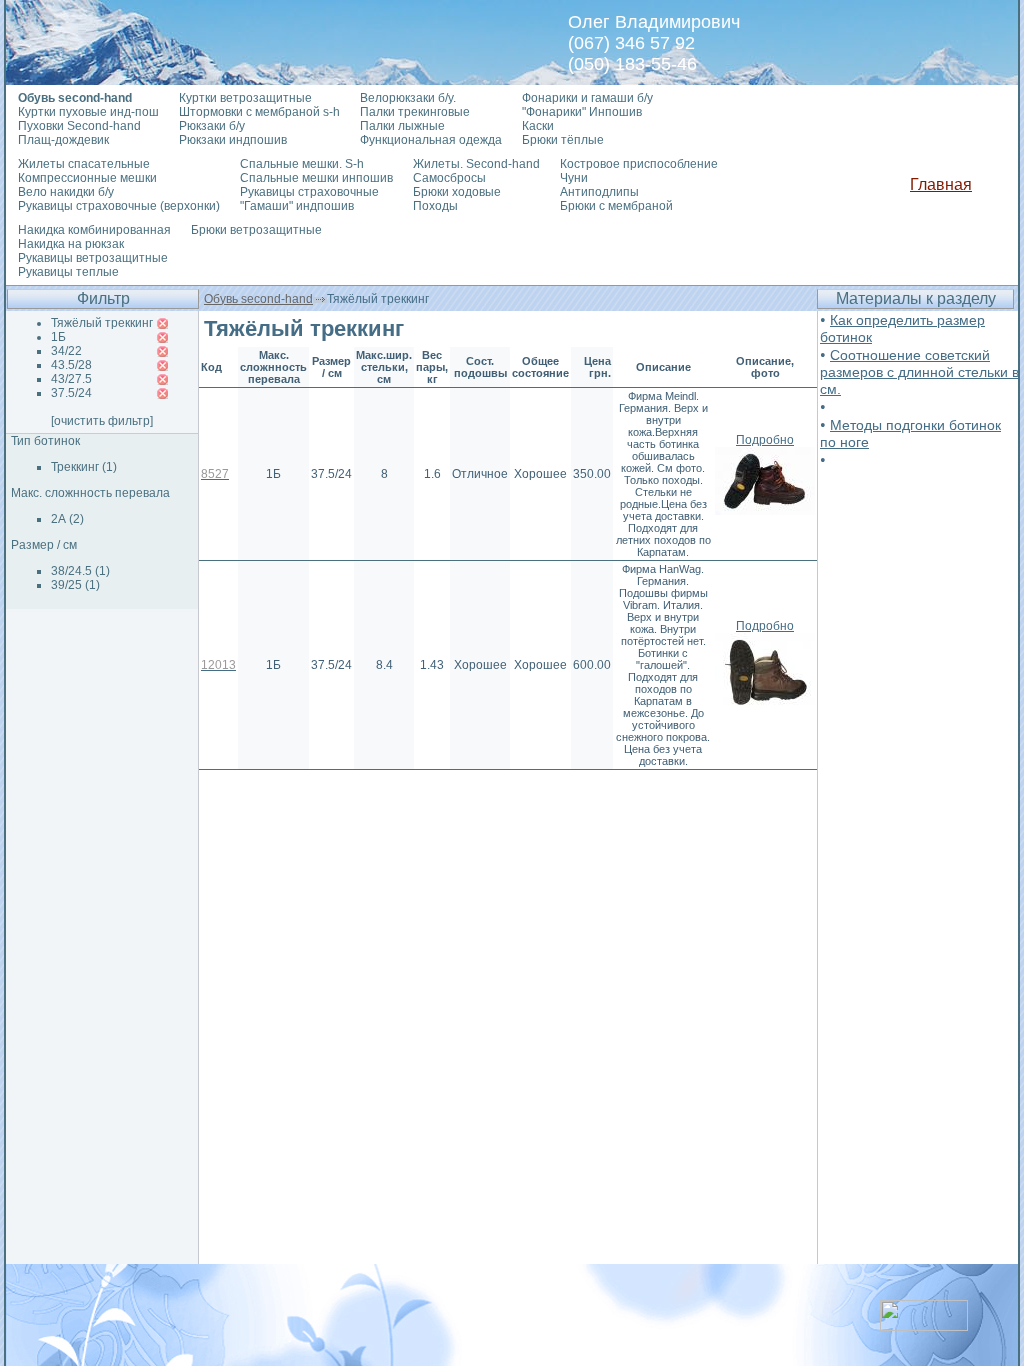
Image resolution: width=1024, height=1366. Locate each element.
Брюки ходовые (457, 192)
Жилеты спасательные (84, 164)
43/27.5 (71, 379)
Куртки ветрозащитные (245, 98)
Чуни (574, 178)
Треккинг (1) (84, 467)
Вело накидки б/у (66, 192)
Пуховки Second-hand (79, 126)
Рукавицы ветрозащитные (93, 258)
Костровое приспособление (639, 164)
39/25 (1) (75, 585)
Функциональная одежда (431, 140)
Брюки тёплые (563, 140)
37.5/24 (71, 393)
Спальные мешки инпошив (316, 178)
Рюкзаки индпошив (233, 140)
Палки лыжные (402, 126)
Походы (435, 206)
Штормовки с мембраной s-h (259, 112)
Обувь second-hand (258, 299)
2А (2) (67, 519)
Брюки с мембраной (616, 206)
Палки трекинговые (415, 112)
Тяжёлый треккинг (102, 323)
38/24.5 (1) (80, 571)
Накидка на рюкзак (71, 244)
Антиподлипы (599, 192)
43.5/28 (71, 365)
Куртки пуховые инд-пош (88, 112)
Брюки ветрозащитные (256, 230)
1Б (58, 337)
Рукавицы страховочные (309, 192)
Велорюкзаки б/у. (408, 98)
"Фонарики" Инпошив (582, 112)
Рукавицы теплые (68, 272)
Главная (941, 184)
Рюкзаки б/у (212, 126)
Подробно (765, 440)
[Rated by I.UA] (924, 1325)
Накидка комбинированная (94, 230)
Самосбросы (449, 178)
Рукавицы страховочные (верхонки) (119, 206)
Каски (538, 126)
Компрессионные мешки (87, 178)
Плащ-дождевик (63, 140)
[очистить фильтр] (102, 421)
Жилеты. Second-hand (476, 164)
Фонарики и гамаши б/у (587, 98)
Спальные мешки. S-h (302, 164)
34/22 (66, 351)
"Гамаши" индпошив (297, 206)
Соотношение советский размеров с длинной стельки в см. (919, 372)
